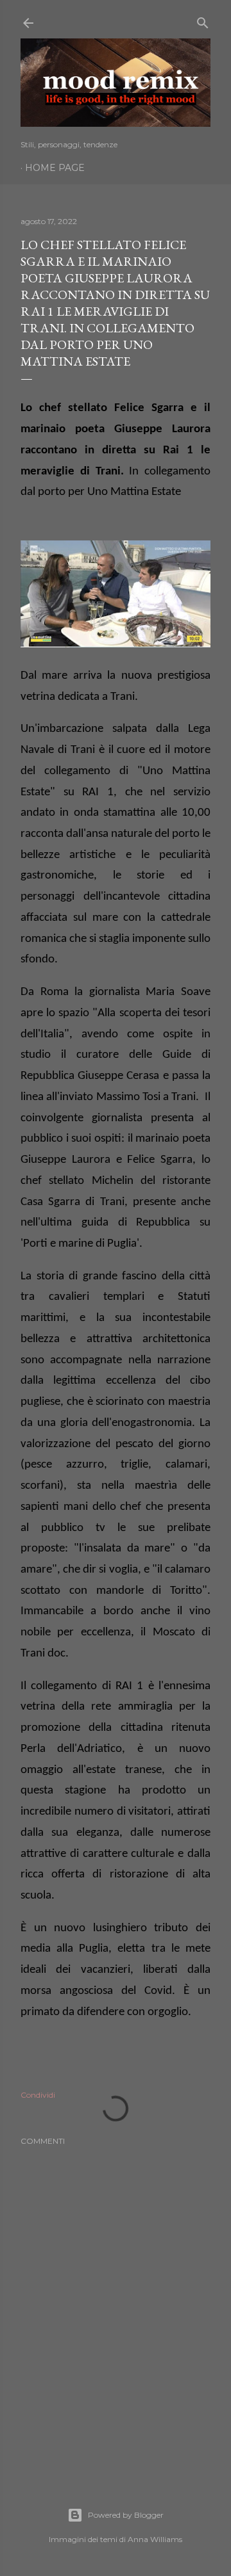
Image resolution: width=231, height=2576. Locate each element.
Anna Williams (155, 2539)
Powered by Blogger (126, 2515)
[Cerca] (203, 20)
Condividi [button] (38, 2095)
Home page (55, 168)
